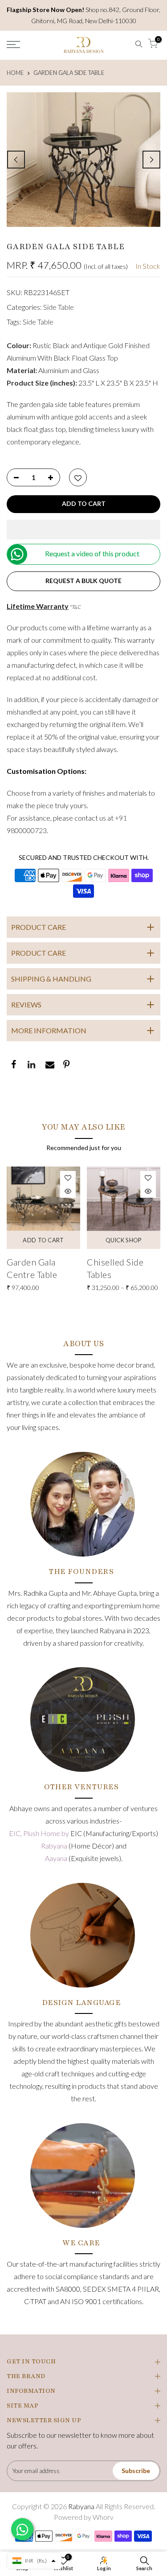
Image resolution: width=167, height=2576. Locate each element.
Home (15, 73)
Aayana (57, 1858)
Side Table (59, 307)
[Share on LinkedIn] (31, 1065)
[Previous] (16, 160)
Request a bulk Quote (83, 581)
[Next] (151, 160)
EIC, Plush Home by (40, 1833)
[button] (83, 530)
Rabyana (55, 1846)
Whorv (103, 2517)
